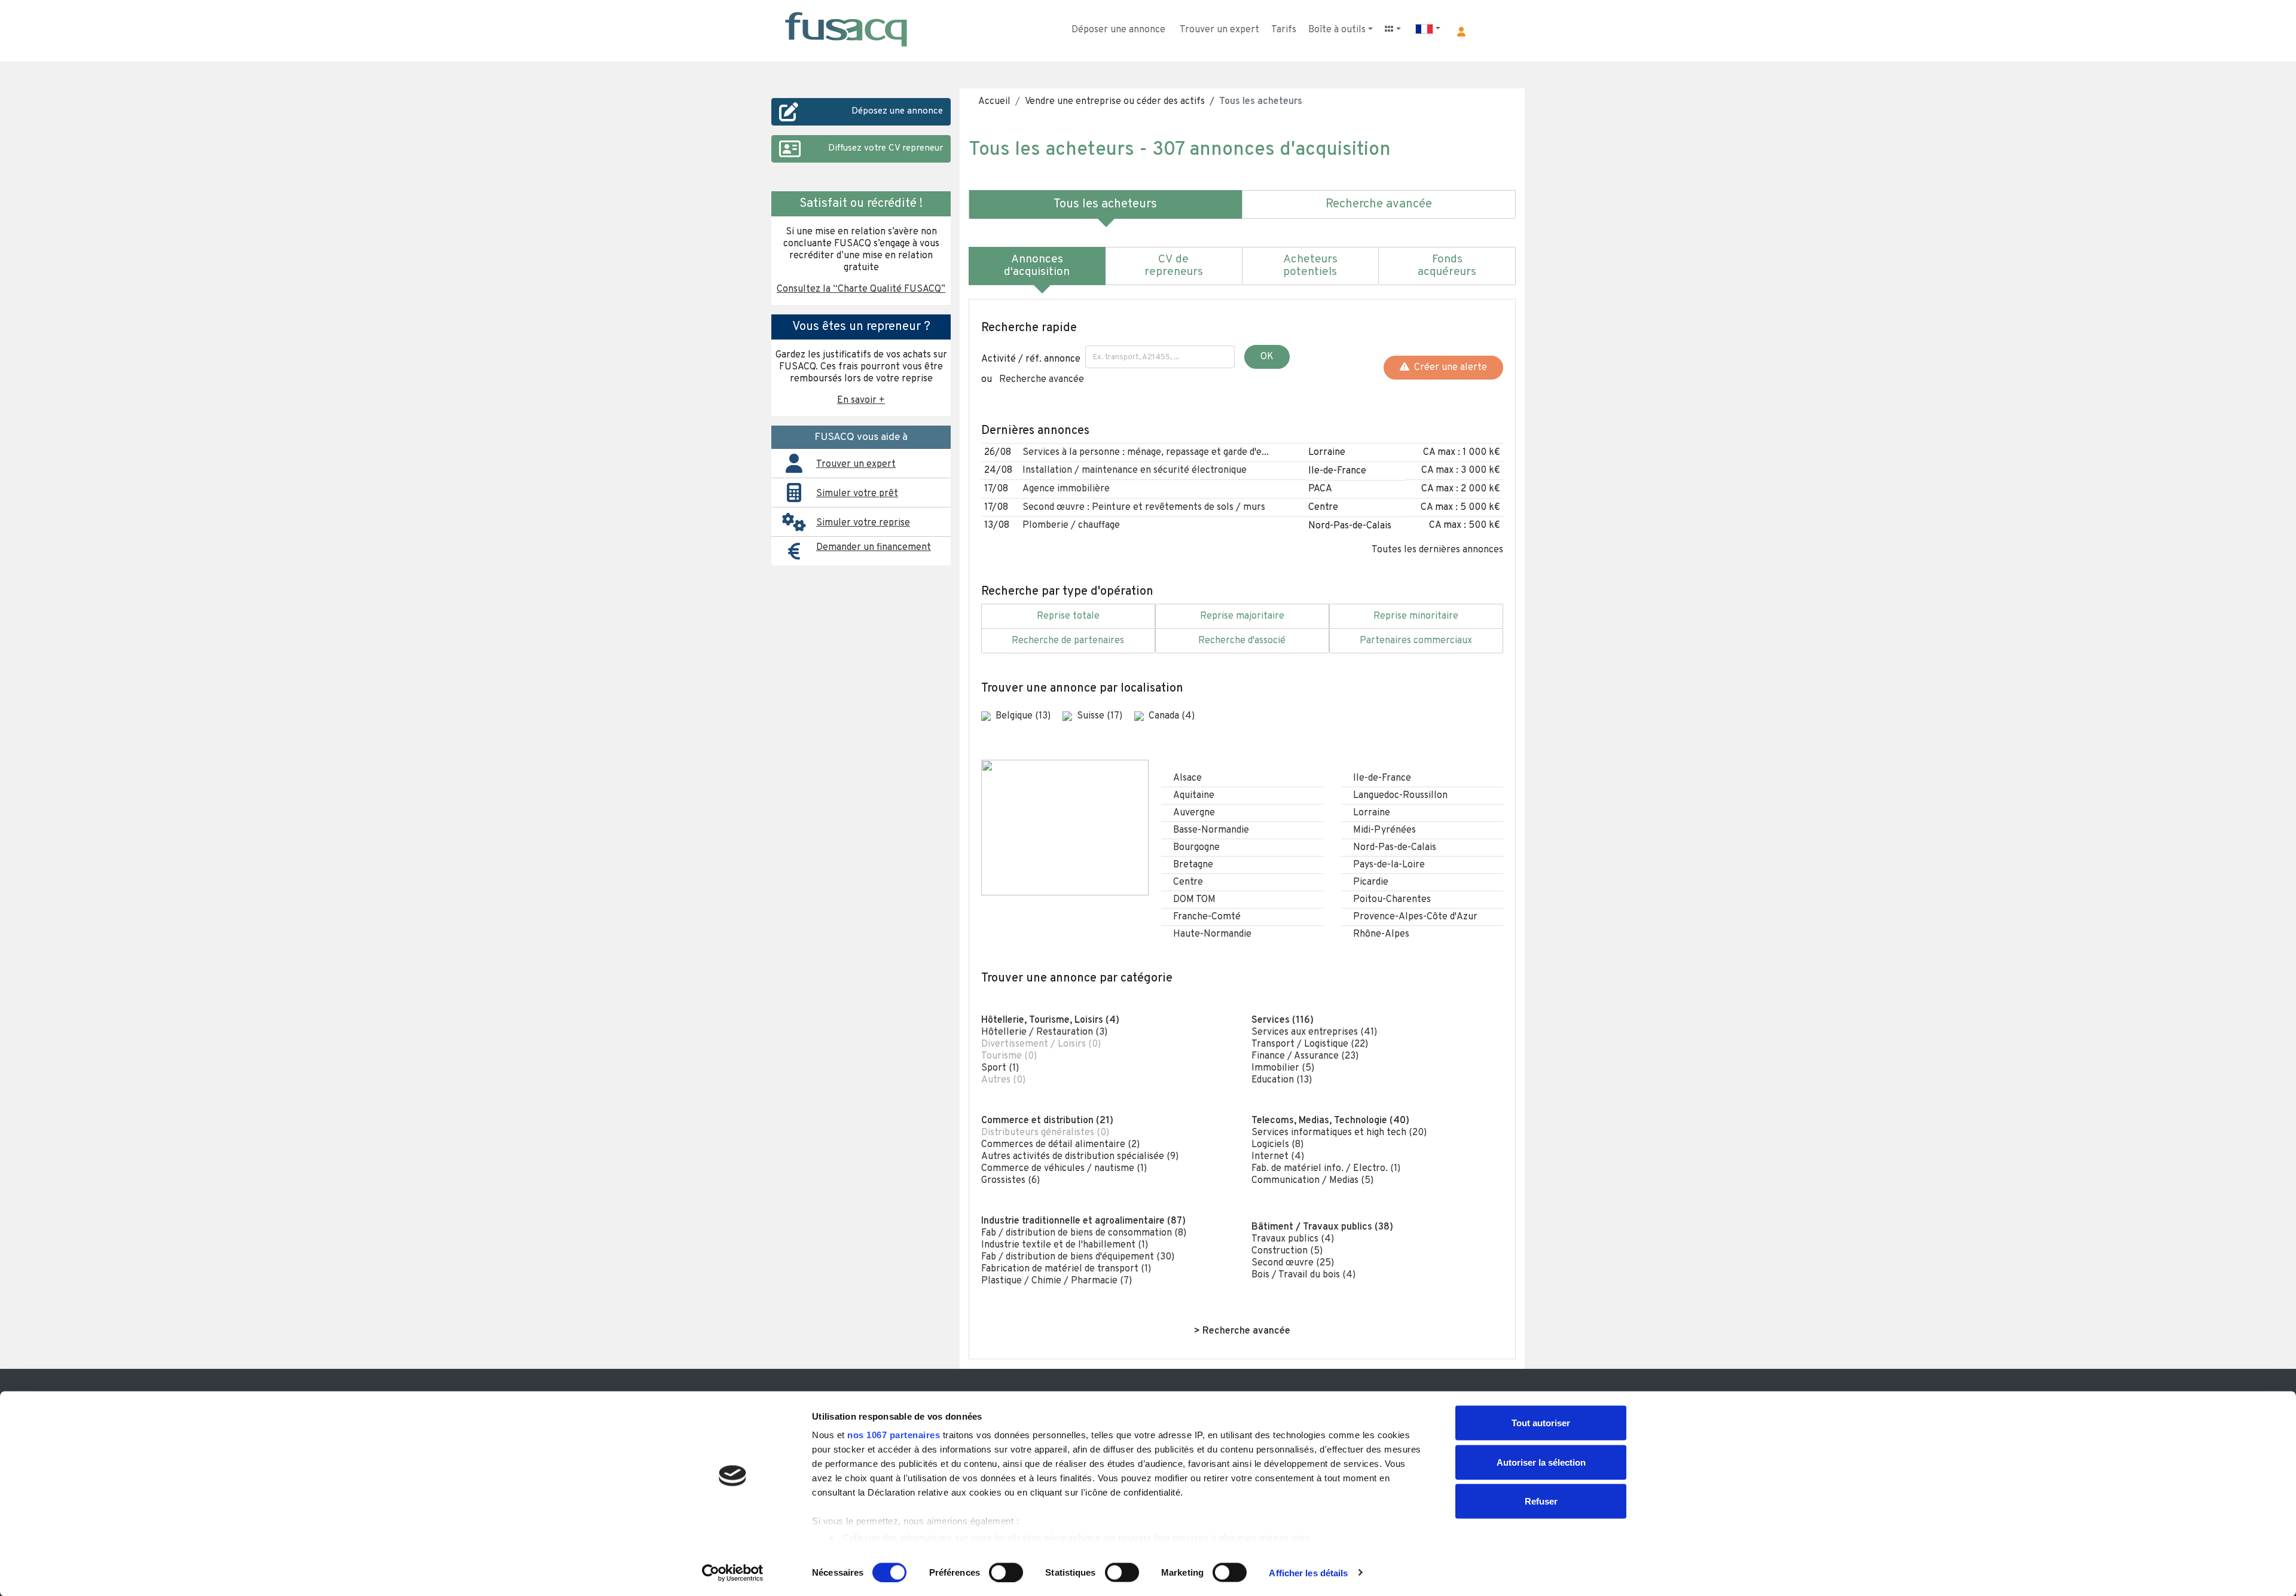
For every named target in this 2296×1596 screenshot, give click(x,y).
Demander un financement (874, 548)
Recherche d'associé (1242, 641)
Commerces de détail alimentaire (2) (1060, 1145)
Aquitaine (1194, 796)
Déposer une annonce (1118, 30)
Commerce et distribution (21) (1047, 1121)
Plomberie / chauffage (1071, 525)
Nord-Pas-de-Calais (1395, 848)
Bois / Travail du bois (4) (1303, 1275)
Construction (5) (1287, 1251)
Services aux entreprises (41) (1314, 1032)
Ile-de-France (1382, 778)
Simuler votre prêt (857, 494)
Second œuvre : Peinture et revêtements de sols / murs (1144, 507)
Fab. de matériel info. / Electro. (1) (1326, 1169)
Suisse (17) (1101, 716)
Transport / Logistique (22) (1310, 1044)
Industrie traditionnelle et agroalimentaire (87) (1083, 1221)
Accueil (994, 102)
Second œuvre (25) (1293, 1263)
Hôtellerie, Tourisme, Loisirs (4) (1050, 1020)
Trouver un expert (1219, 30)
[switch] (1006, 1572)
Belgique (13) (1024, 716)
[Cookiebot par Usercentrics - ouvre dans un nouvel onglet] (733, 1573)
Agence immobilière (1066, 489)
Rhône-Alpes (1381, 934)
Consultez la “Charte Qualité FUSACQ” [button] (861, 289)
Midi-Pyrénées (1384, 830)
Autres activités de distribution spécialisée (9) (1080, 1157)
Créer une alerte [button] (1448, 368)
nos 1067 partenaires (894, 1435)
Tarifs (1284, 30)
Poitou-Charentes (1392, 900)
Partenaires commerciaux (1416, 641)
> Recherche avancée (1242, 1331)
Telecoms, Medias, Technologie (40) (1330, 1121)
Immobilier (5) (1283, 1068)
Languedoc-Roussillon (1400, 796)
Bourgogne (1196, 848)
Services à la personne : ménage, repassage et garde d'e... (1146, 452)
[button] (1461, 32)
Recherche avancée (1042, 380)
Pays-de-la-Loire (1389, 865)
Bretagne (1193, 865)
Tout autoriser (1541, 1423)
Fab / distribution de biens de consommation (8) (1084, 1233)
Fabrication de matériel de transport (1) (1066, 1269)
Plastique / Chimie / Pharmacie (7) (1057, 1281)
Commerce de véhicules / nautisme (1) (1064, 1169)
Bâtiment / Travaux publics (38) (1322, 1227)
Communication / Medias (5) (1312, 1181)
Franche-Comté (1207, 917)
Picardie (1371, 882)
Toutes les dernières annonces (1437, 550)
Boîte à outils (1337, 30)
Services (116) (1283, 1020)
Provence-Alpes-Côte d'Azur (1415, 917)
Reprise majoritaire (1242, 616)
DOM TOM (1194, 900)
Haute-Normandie (1212, 934)
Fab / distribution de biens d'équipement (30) (1078, 1257)
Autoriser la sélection (1541, 1462)
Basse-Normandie (1211, 830)
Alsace (1187, 778)
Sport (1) (1000, 1068)
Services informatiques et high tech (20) (1339, 1133)
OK (1267, 357)
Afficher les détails (1308, 1572)
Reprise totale (1068, 616)
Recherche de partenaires (1068, 641)
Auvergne (1194, 813)
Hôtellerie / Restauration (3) (1044, 1032)
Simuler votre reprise (863, 523)
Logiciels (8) (1277, 1145)
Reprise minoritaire (1416, 616)
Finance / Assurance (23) (1305, 1056)
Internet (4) (1278, 1157)
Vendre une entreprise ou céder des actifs (1115, 102)
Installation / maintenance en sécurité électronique (1135, 470)
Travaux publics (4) (1293, 1239)
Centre (1188, 882)
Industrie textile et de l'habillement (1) (1065, 1245)
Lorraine (1372, 813)
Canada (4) (1172, 716)
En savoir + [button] (861, 400)
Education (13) (1282, 1080)
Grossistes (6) (1010, 1181)
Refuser (1541, 1501)
